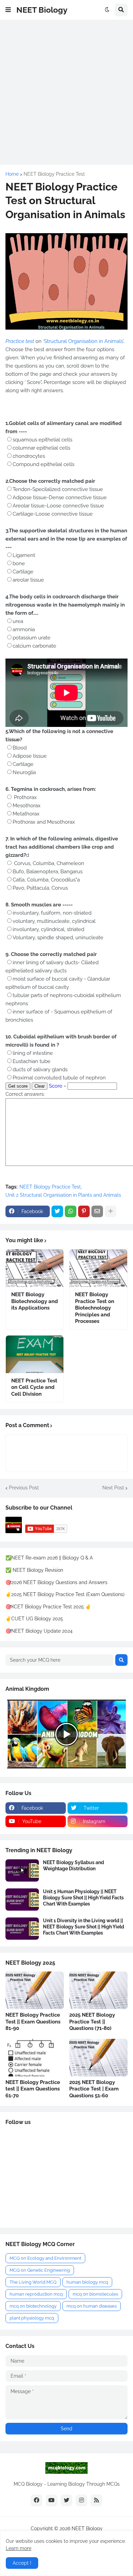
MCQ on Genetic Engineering (40, 2270)
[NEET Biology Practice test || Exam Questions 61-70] (35, 2058)
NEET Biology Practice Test (54, 174)
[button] (8, 10)
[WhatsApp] (71, 1211)
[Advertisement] (66, 92)
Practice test (20, 341)
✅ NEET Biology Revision (34, 1570)
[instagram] (82, 2500)
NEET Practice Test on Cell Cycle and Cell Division (34, 1387)
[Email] (97, 1211)
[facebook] (36, 2500)
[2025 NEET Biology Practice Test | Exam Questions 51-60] (98, 2058)
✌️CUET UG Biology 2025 (34, 1619)
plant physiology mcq (32, 2318)
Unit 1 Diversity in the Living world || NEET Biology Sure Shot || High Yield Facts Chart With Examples (84, 1927)
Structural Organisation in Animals (83, 341)
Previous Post (24, 1488)
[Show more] (110, 1211)
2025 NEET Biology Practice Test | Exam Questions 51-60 (94, 2089)
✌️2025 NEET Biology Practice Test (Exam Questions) (65, 1594)
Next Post (113, 1488)
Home (12, 174)
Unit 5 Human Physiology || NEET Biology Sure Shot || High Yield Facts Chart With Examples (83, 1898)
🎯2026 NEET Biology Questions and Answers (56, 1582)
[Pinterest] (84, 1211)
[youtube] (51, 2500)
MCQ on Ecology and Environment (45, 2258)
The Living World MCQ (33, 2282)
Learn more (19, 2548)
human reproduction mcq (36, 2294)
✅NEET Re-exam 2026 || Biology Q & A (49, 1558)
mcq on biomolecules (95, 2294)
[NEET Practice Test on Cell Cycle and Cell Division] (35, 1354)
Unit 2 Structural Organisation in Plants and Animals (63, 1195)
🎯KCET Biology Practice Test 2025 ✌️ (48, 1607)
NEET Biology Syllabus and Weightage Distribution (73, 1865)
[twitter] (66, 2500)
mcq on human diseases (92, 2306)
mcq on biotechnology (33, 2306)
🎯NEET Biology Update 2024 (39, 1631)
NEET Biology (42, 10)
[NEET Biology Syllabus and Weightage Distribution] (22, 1870)
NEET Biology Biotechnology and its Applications (35, 1301)
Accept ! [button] (22, 2563)
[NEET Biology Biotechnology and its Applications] (35, 1268)
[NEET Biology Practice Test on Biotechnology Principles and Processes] (98, 1268)
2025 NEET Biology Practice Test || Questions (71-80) (92, 2022)
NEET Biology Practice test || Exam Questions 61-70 (33, 2089)
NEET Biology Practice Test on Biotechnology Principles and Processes (95, 1308)
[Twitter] (57, 1211)
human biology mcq (87, 2282)
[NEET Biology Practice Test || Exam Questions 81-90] (35, 1990)
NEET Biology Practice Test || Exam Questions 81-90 (33, 2022)
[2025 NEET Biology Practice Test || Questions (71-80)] (98, 1990)
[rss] (97, 2500)
